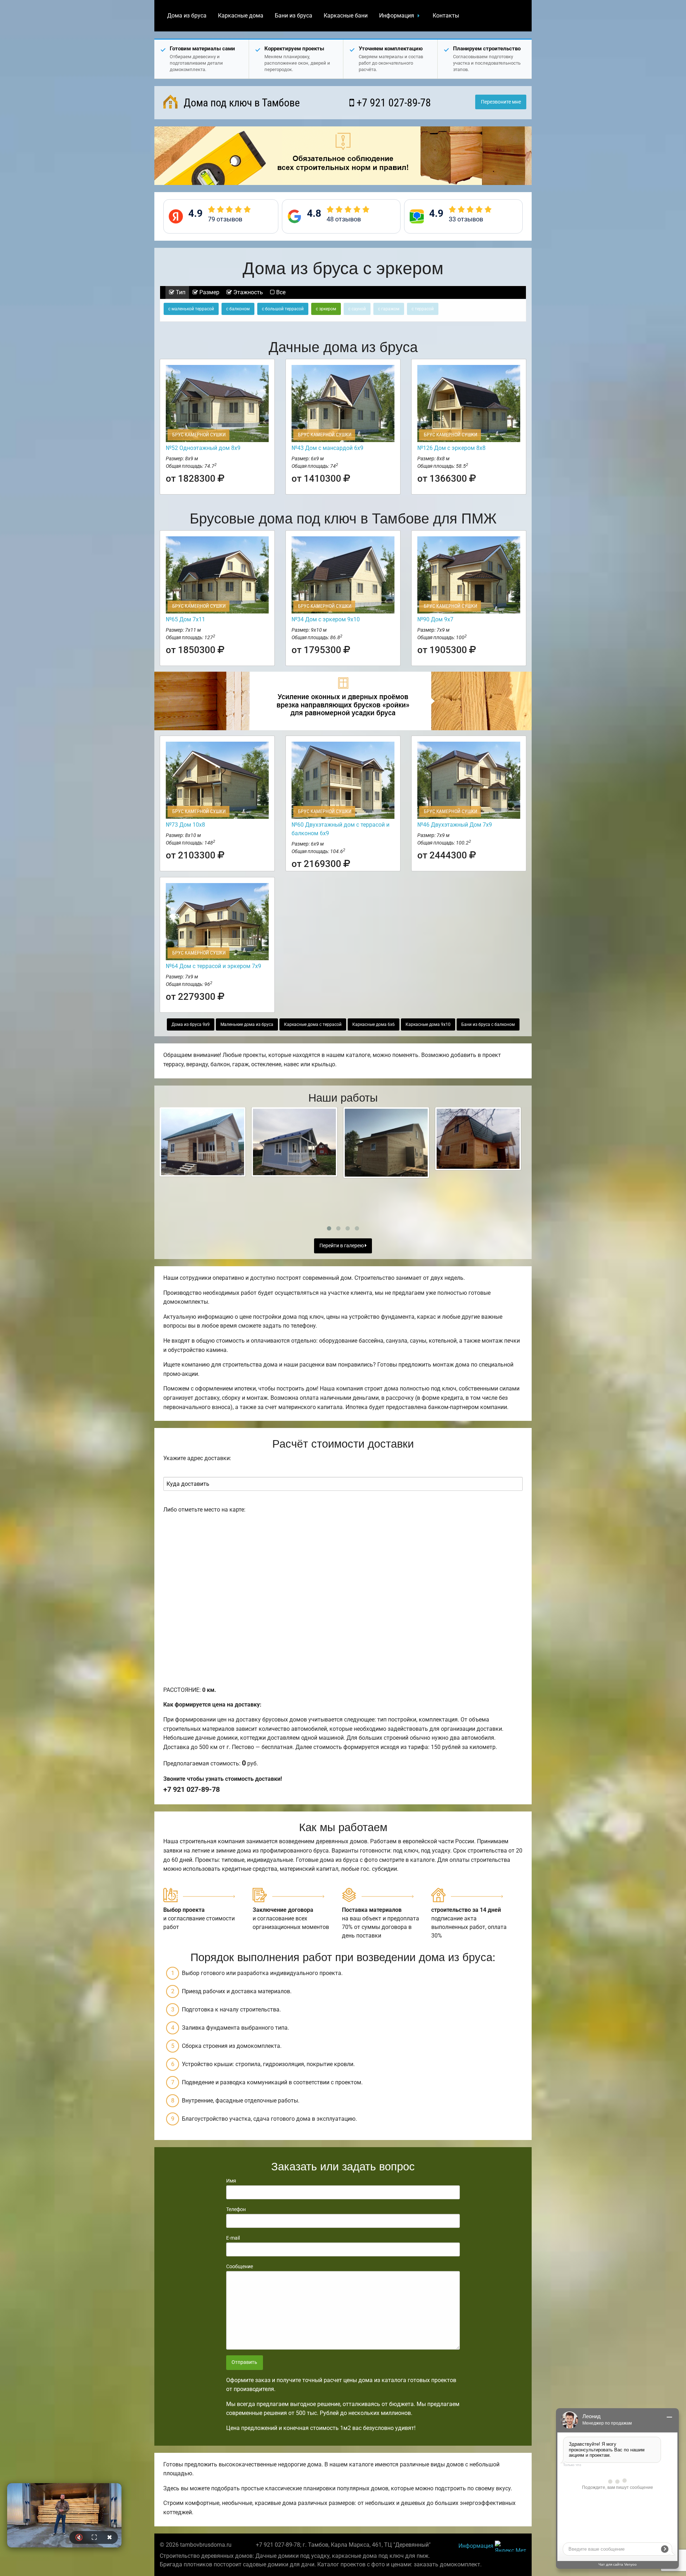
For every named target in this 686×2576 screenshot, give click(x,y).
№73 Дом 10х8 (185, 825)
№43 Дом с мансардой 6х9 (327, 448)
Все (280, 292)
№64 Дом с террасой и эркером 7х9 (213, 966)
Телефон (236, 2209)
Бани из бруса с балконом (488, 1024)
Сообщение (240, 2266)
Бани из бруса (294, 16)
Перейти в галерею (342, 1246)
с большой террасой (283, 309)
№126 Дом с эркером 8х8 (451, 448)
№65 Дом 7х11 (185, 619)
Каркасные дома (241, 16)
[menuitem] (187, 16)
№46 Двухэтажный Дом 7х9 (455, 825)
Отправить (244, 2362)
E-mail (233, 2238)
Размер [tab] (209, 292)
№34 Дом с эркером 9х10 (326, 619)
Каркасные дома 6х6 (374, 1024)
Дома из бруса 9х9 (191, 1024)
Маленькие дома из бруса (247, 1024)
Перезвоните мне (501, 102)
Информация (397, 16)
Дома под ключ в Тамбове (240, 103)
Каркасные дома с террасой (313, 1024)
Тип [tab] (180, 292)
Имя (231, 2181)
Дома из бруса (187, 16)
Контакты (446, 16)
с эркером (326, 309)
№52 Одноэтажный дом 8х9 (203, 448)
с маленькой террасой (191, 309)
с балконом (238, 309)
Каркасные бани (346, 16)
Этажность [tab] (247, 292)
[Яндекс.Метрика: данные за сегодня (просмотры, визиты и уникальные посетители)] (511, 2546)
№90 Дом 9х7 (435, 619)
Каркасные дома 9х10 (428, 1024)
